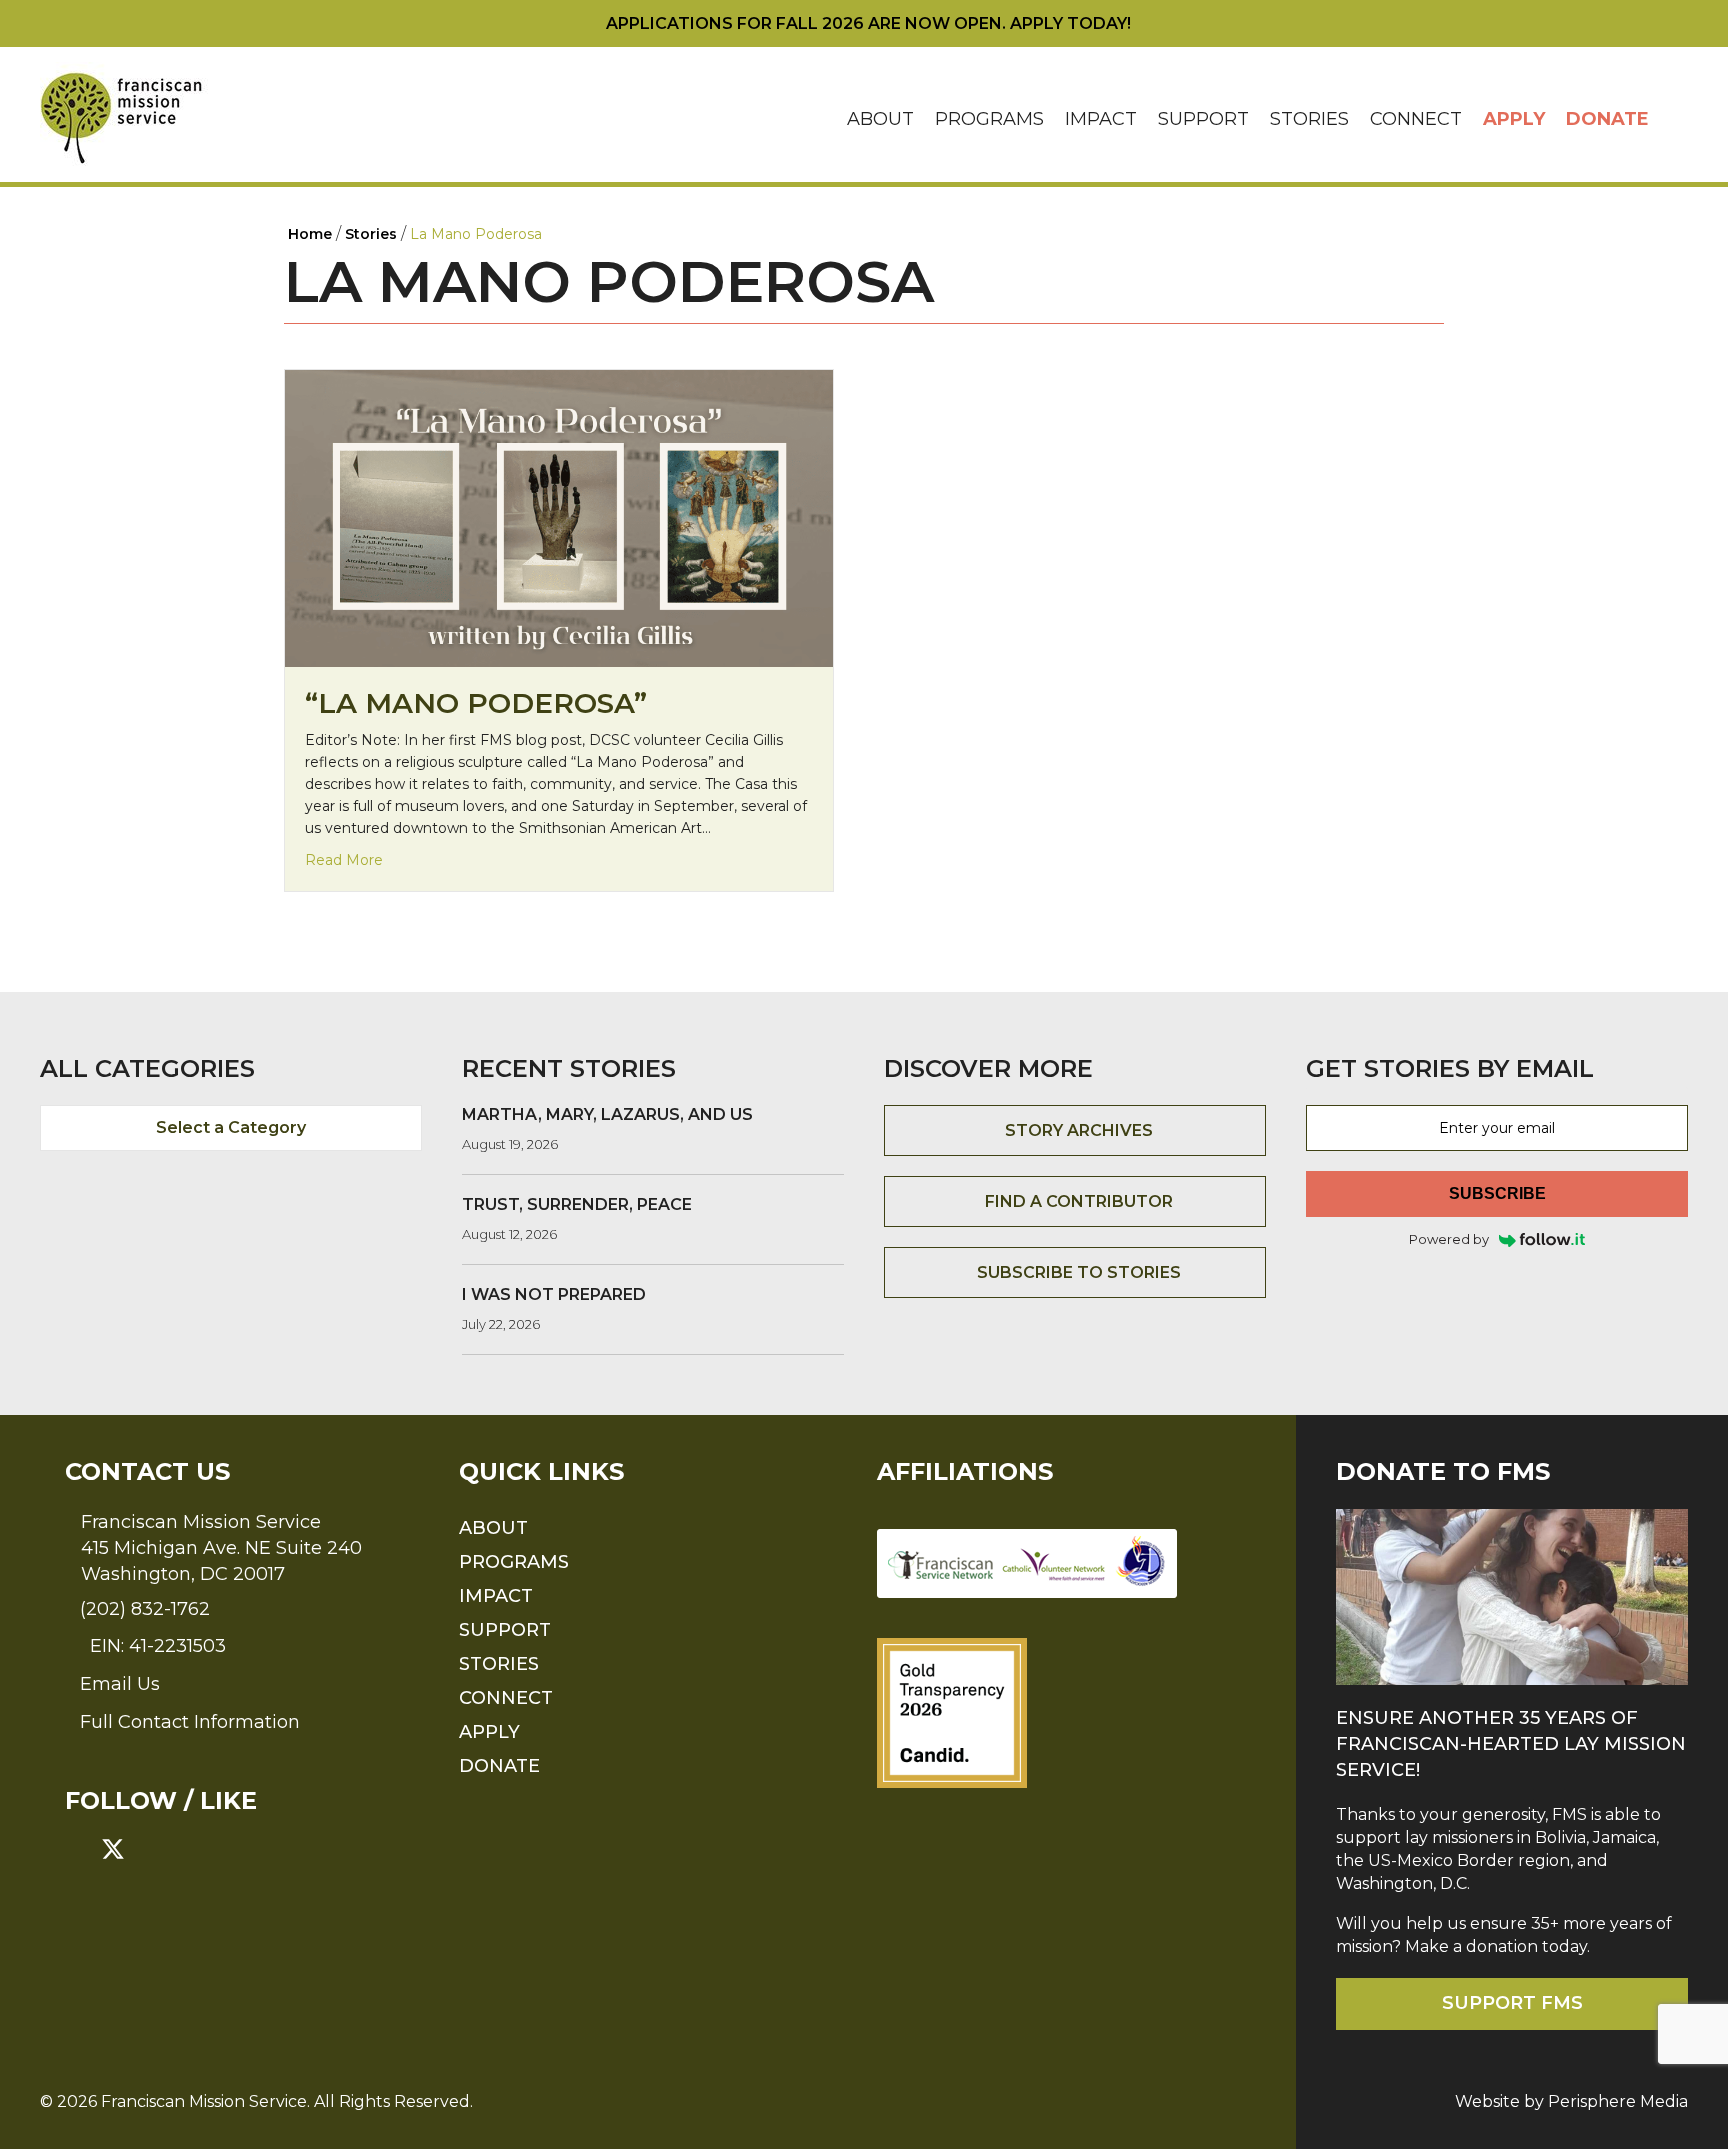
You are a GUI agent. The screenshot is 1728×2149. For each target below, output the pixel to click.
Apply (1514, 119)
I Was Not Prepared (554, 1294)
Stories (1309, 119)
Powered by (1449, 1239)
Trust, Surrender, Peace (577, 1204)
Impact (1101, 119)
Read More (344, 859)
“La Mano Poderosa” (476, 703)
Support (1203, 119)
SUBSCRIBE (1497, 1193)
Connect (1416, 119)
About (880, 119)
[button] (1674, 119)
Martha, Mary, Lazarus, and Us (607, 1114)
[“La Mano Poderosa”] (559, 517)
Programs (989, 119)
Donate (1607, 119)
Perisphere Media (1618, 2101)
